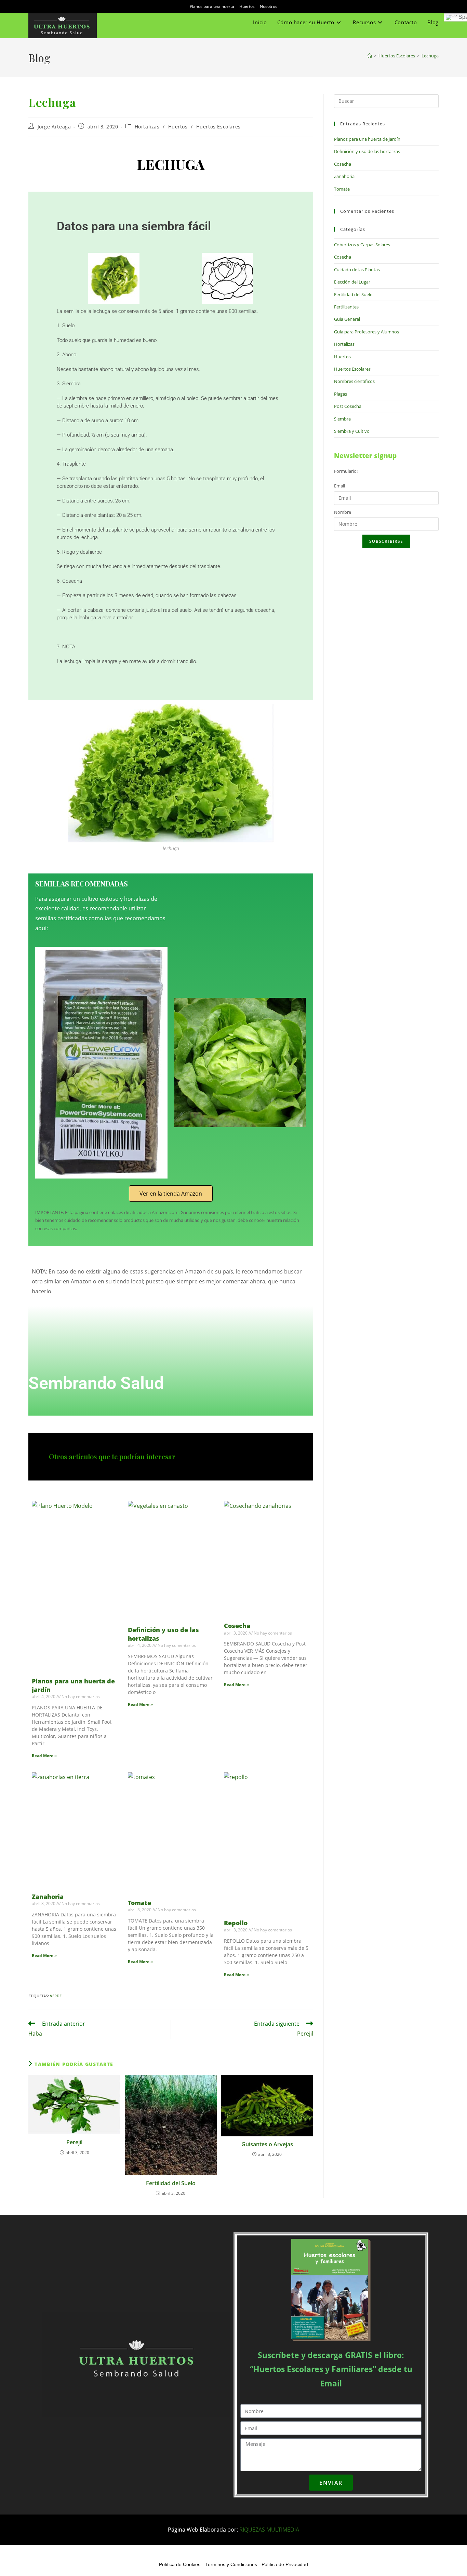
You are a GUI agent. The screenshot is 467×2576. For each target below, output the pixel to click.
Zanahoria (48, 1897)
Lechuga (430, 56)
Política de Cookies (180, 2564)
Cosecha (237, 1626)
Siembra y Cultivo (352, 431)
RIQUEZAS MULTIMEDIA (269, 2530)
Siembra (342, 419)
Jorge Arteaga (54, 127)
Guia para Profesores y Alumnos (366, 332)
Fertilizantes (346, 307)
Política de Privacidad (285, 2564)
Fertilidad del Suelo (171, 2183)
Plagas (341, 394)
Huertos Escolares (218, 127)
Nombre (343, 512)
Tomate (139, 1903)
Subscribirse (386, 541)
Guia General (347, 319)
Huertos (247, 6)
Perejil (74, 2142)
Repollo (236, 1923)
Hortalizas (147, 127)
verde (56, 1996)
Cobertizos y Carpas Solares (362, 245)
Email (339, 486)
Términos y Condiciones (231, 2564)
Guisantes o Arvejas (267, 2144)
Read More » (44, 1756)
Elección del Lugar (352, 282)
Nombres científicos (354, 381)
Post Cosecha (348, 406)
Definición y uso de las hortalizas (367, 151)
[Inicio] (370, 56)
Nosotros (269, 6)
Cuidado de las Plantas (357, 270)
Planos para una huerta (212, 6)
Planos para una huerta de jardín (367, 139)
